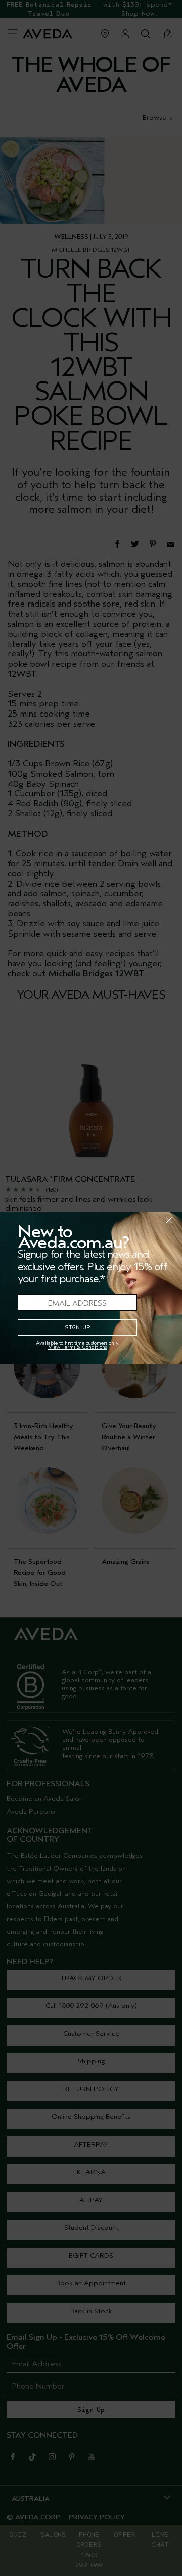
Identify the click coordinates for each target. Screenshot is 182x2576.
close (143, 1220)
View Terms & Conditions (77, 1347)
